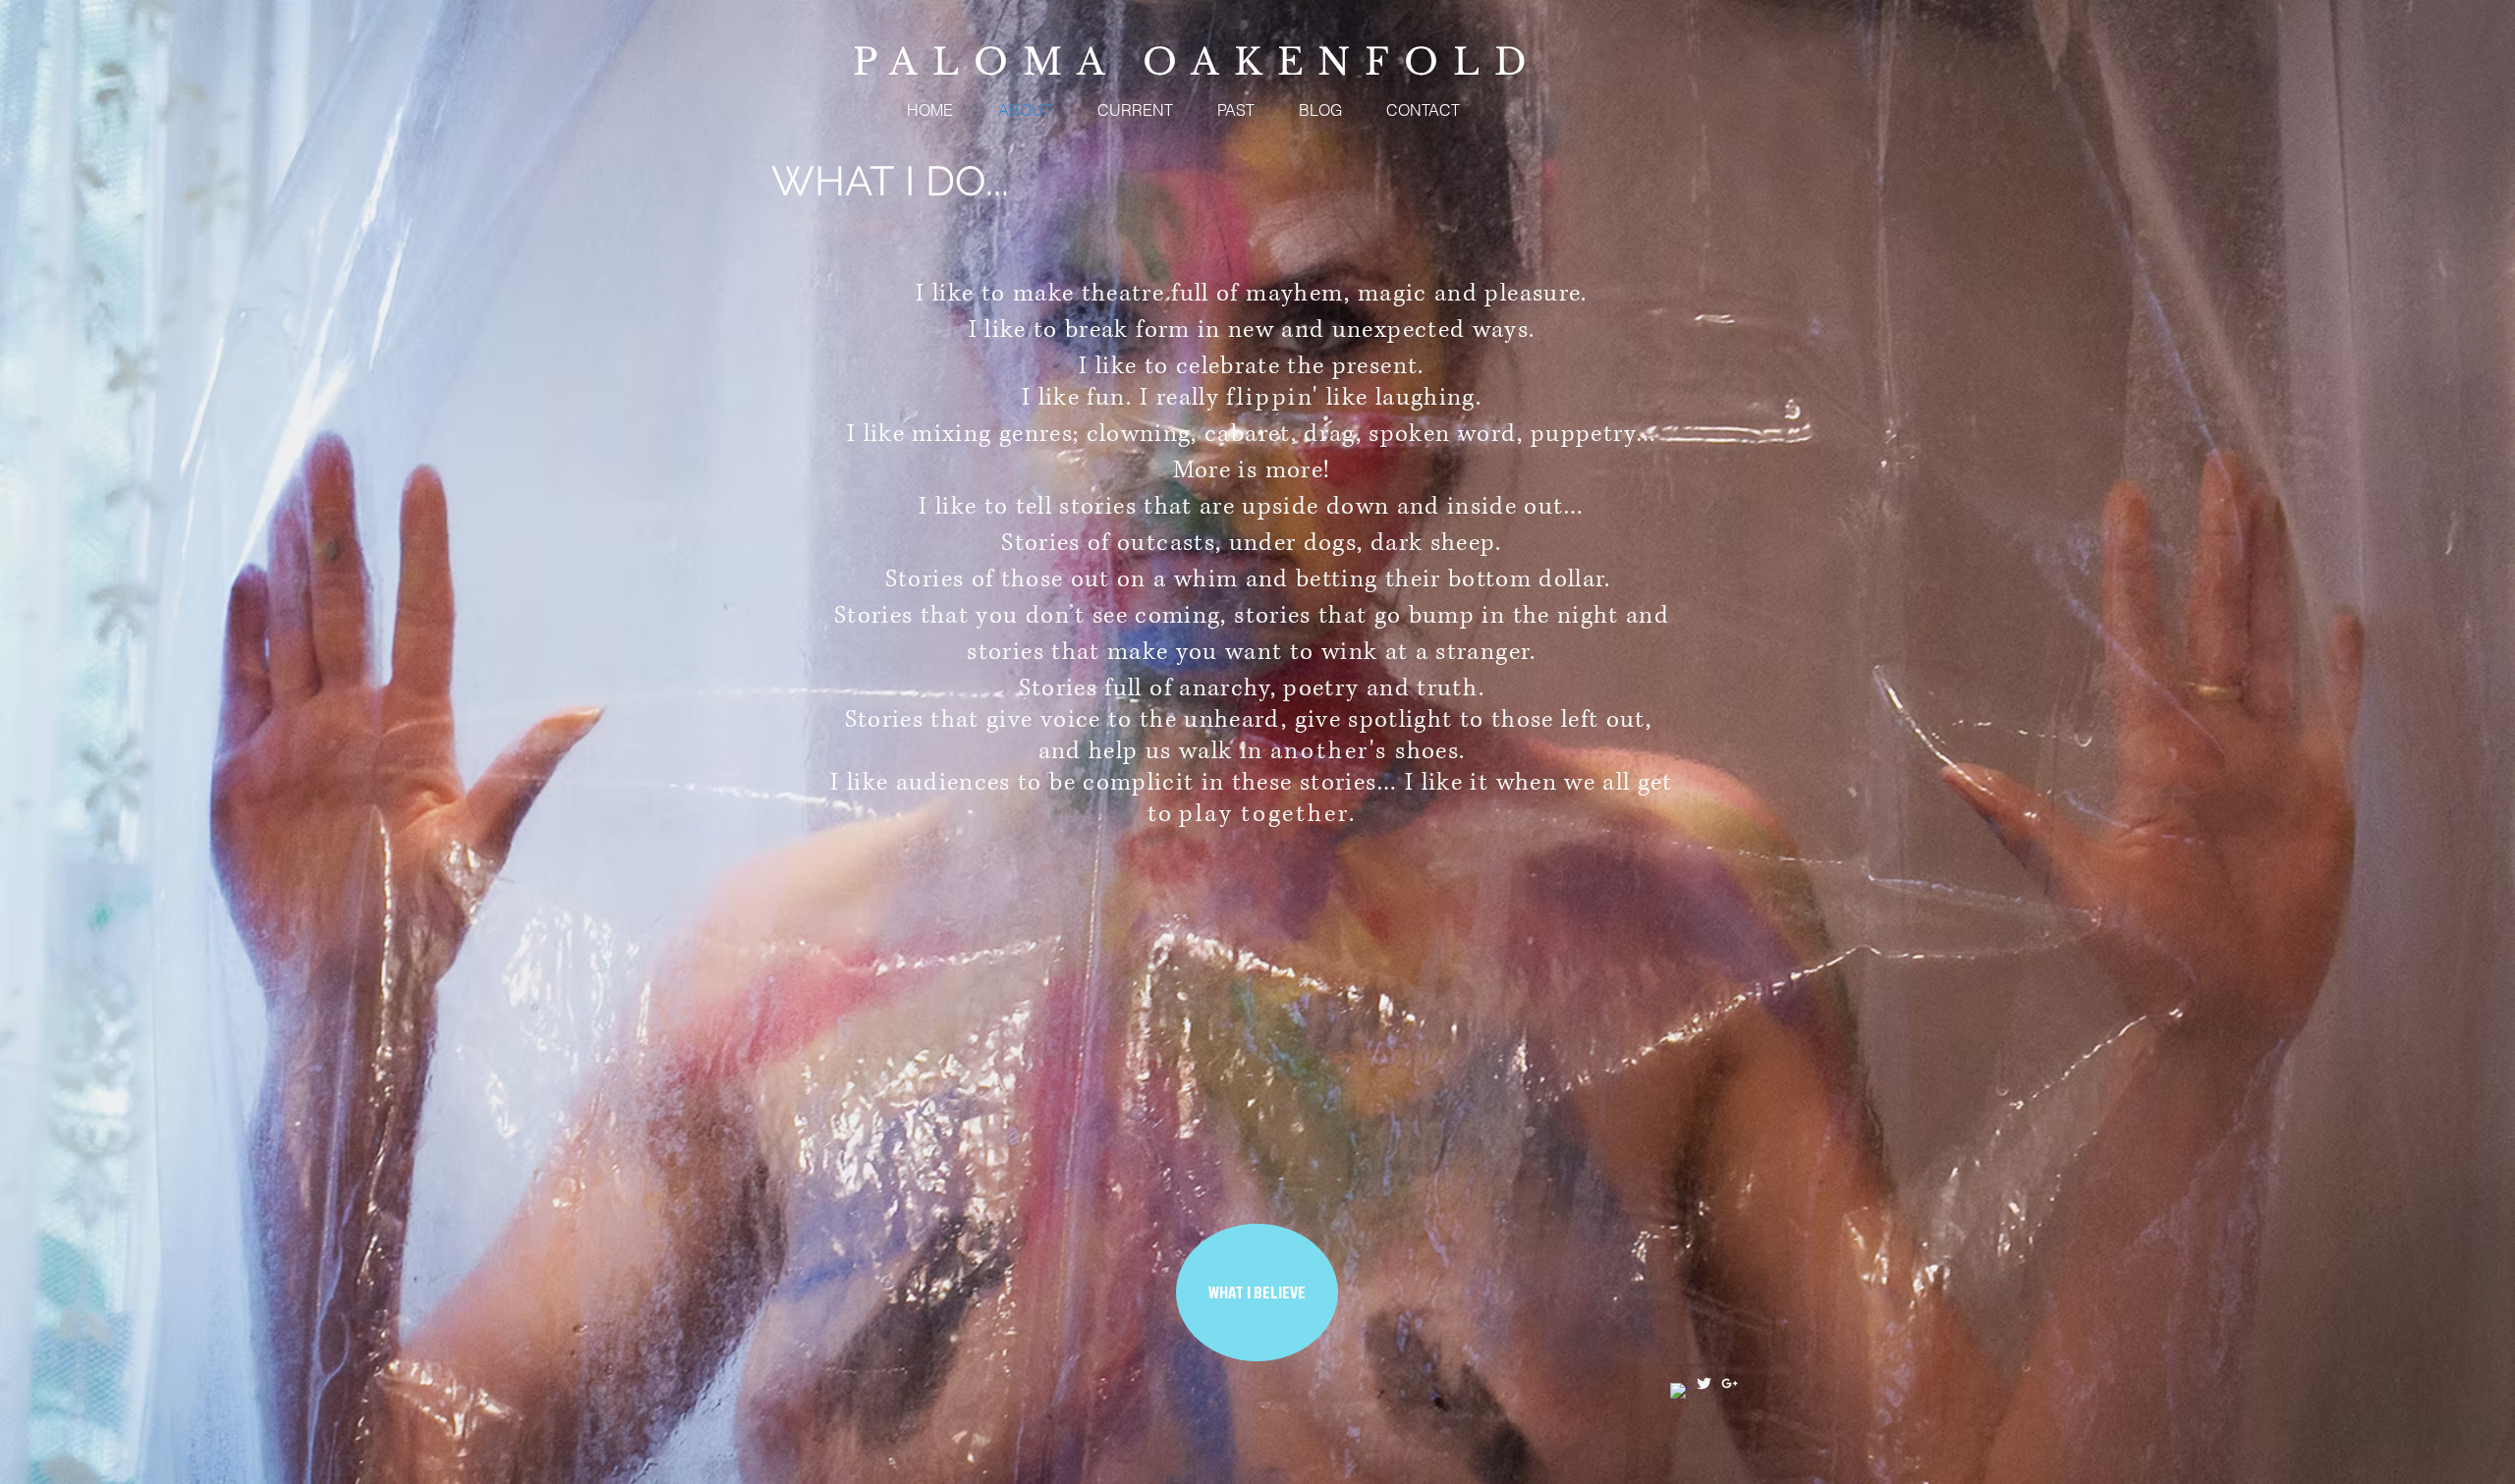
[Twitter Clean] (1704, 1383)
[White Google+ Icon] (1730, 1383)
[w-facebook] (1678, 1391)
